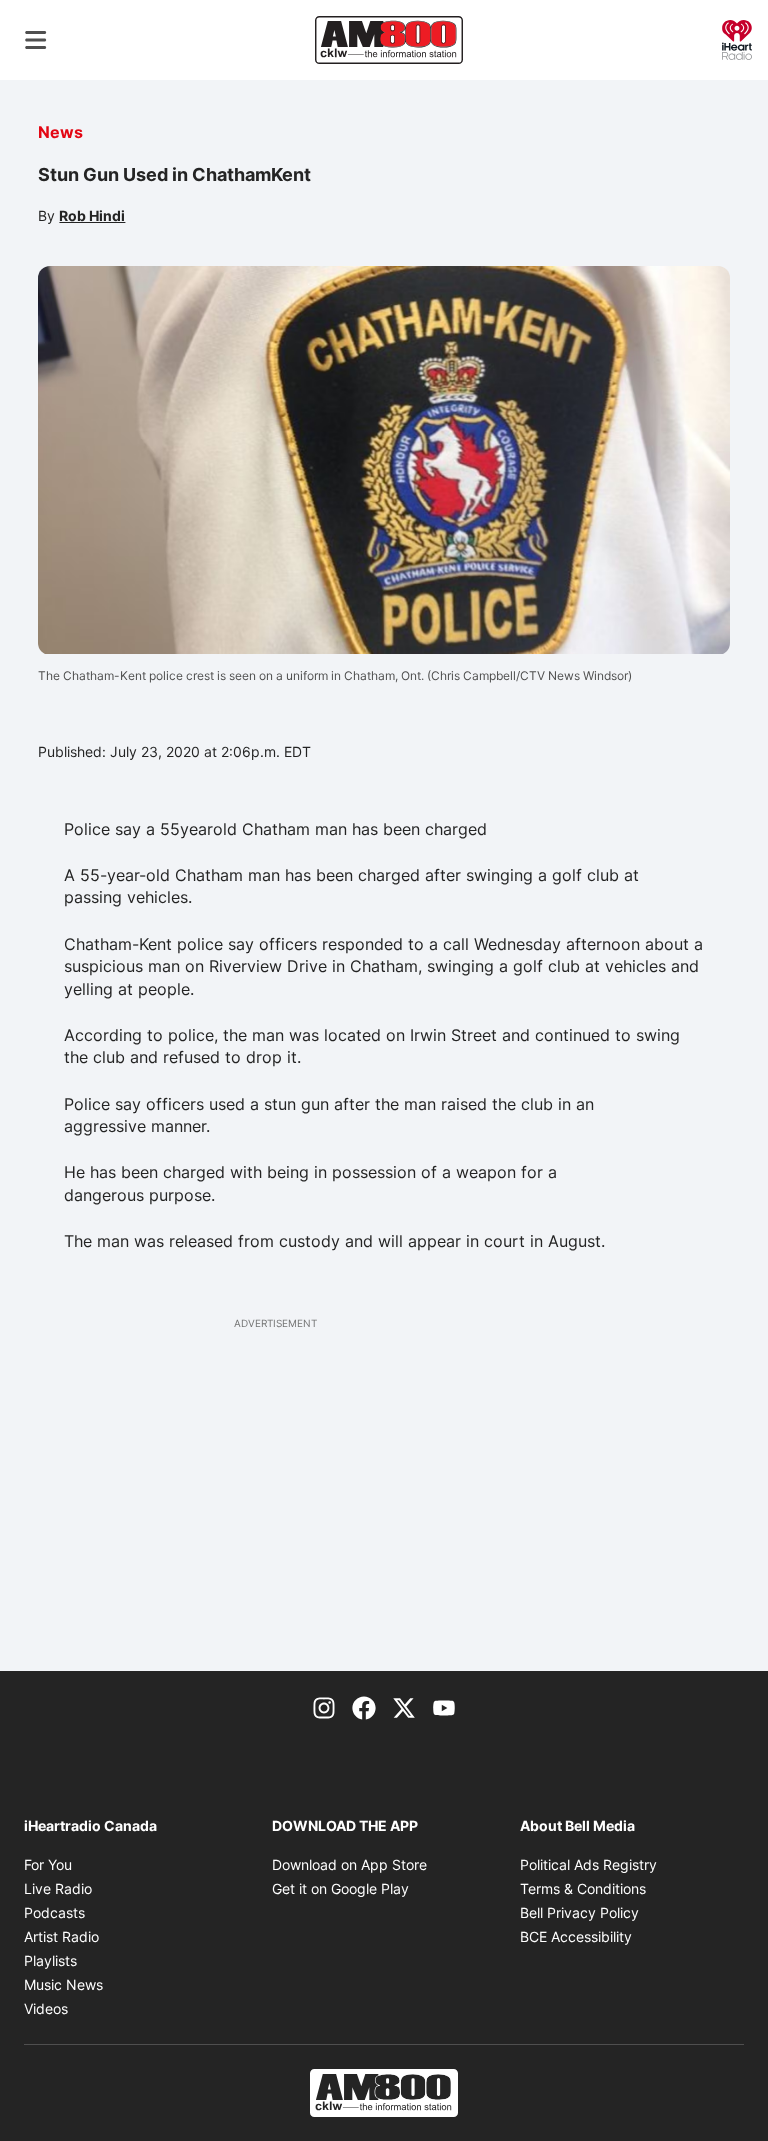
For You (48, 1864)
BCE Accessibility (576, 1936)
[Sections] (36, 40)
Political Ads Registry (588, 1864)
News (60, 132)
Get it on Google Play (340, 1888)
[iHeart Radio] (737, 38)
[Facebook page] (364, 1707)
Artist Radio (61, 1936)
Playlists (50, 1960)
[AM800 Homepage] (389, 40)
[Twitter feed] (404, 1707)
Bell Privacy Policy (579, 1912)
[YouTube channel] (444, 1707)
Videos (46, 2008)
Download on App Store (349, 1864)
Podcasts (54, 1912)
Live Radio (58, 1888)
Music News (63, 1984)
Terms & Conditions (583, 1888)
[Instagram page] (324, 1707)
